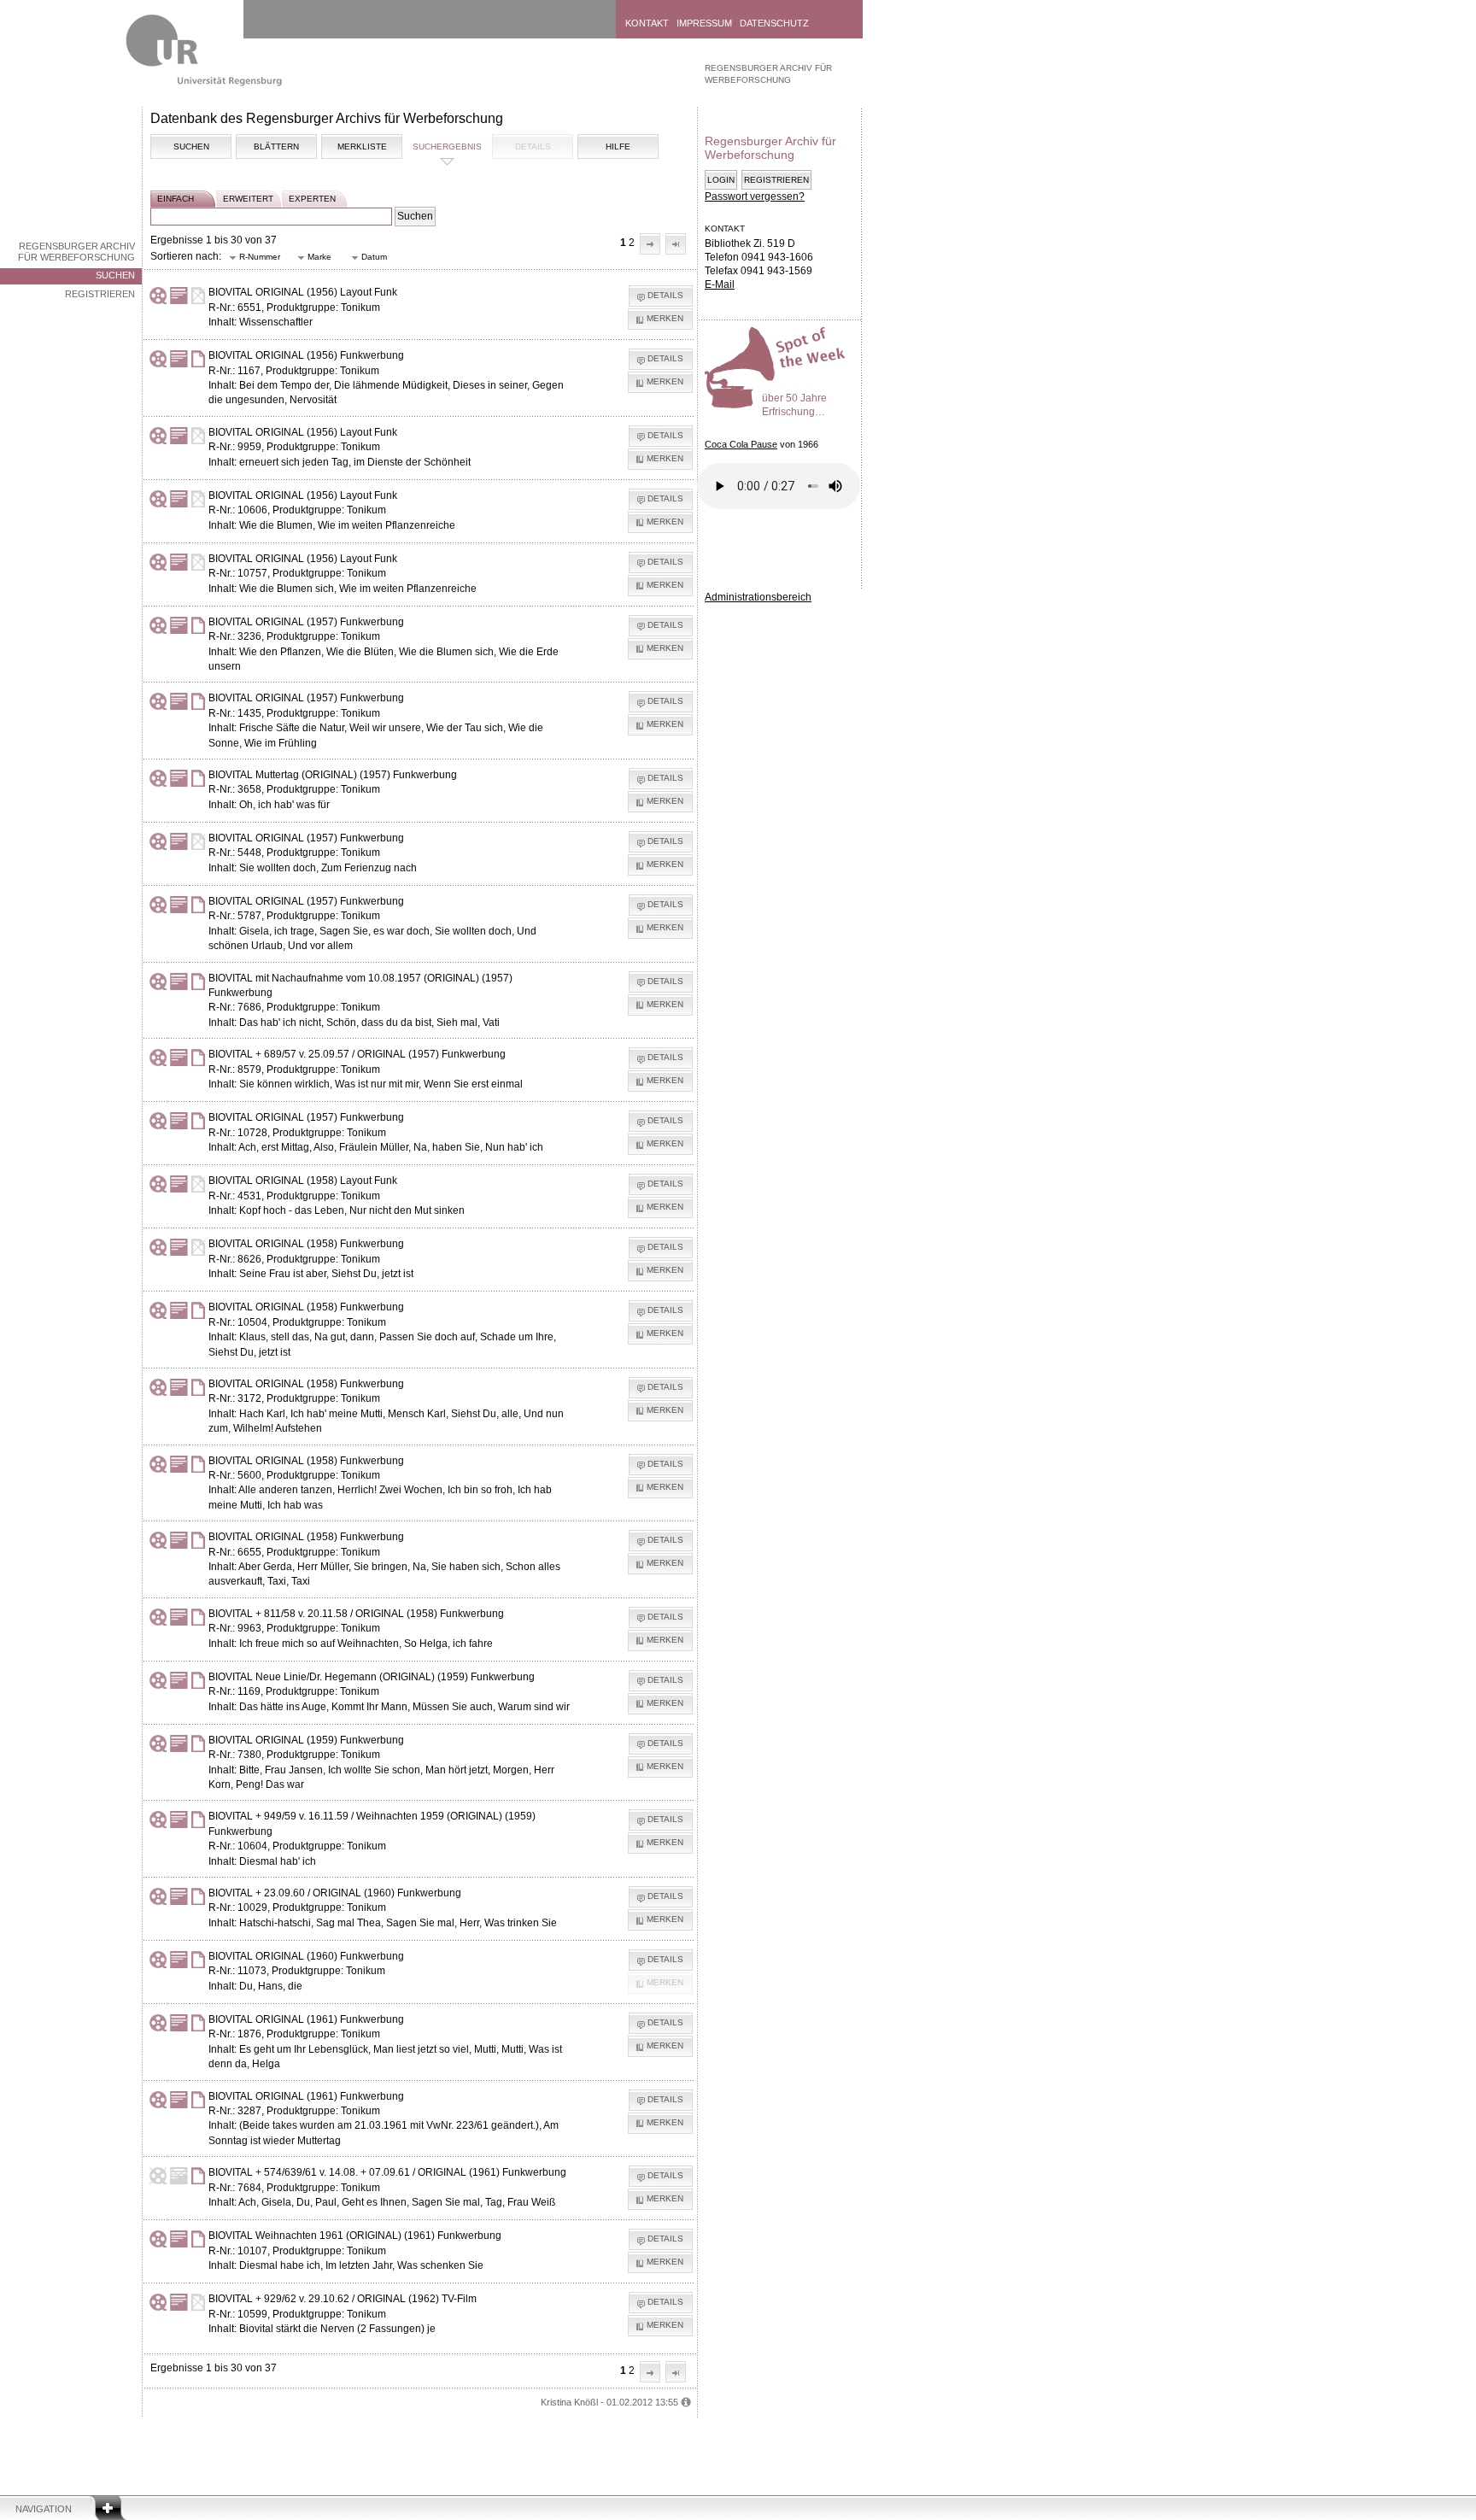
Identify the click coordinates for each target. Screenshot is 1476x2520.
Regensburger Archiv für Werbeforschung (76, 252)
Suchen (115, 275)
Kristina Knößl (569, 2402)
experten (312, 199)
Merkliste (362, 147)
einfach (176, 199)
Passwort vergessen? (755, 196)
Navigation (44, 2509)
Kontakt (647, 23)
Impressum (704, 23)
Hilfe (618, 147)
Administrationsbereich (758, 597)
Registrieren (100, 294)
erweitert (248, 199)
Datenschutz (774, 23)
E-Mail (720, 284)
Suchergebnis (447, 147)
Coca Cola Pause (741, 444)
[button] (650, 244)
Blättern (276, 147)
